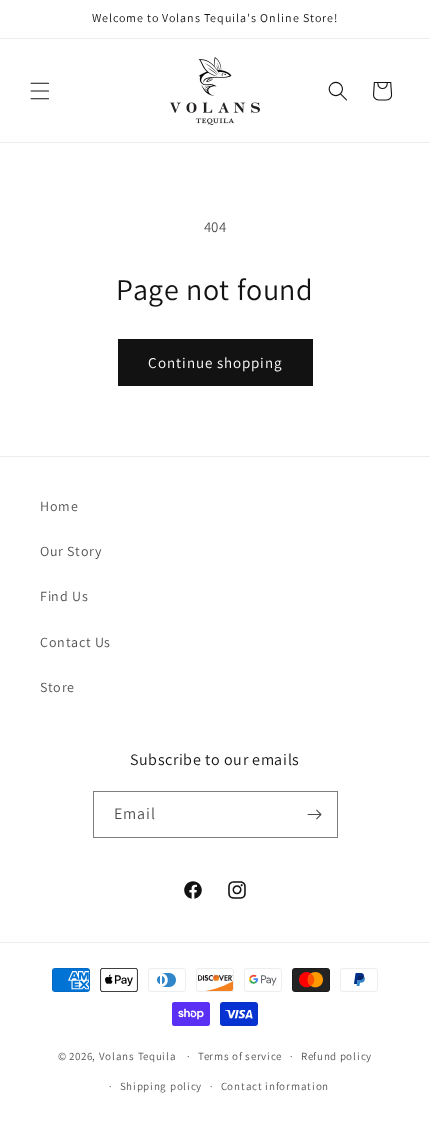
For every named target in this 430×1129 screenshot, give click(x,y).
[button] (40, 91)
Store (57, 687)
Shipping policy (161, 1086)
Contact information (275, 1086)
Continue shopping (215, 362)
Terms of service (240, 1056)
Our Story (70, 551)
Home (59, 506)
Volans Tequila (138, 1056)
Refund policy (336, 1056)
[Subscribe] (315, 814)
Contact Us (75, 642)
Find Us (64, 596)
